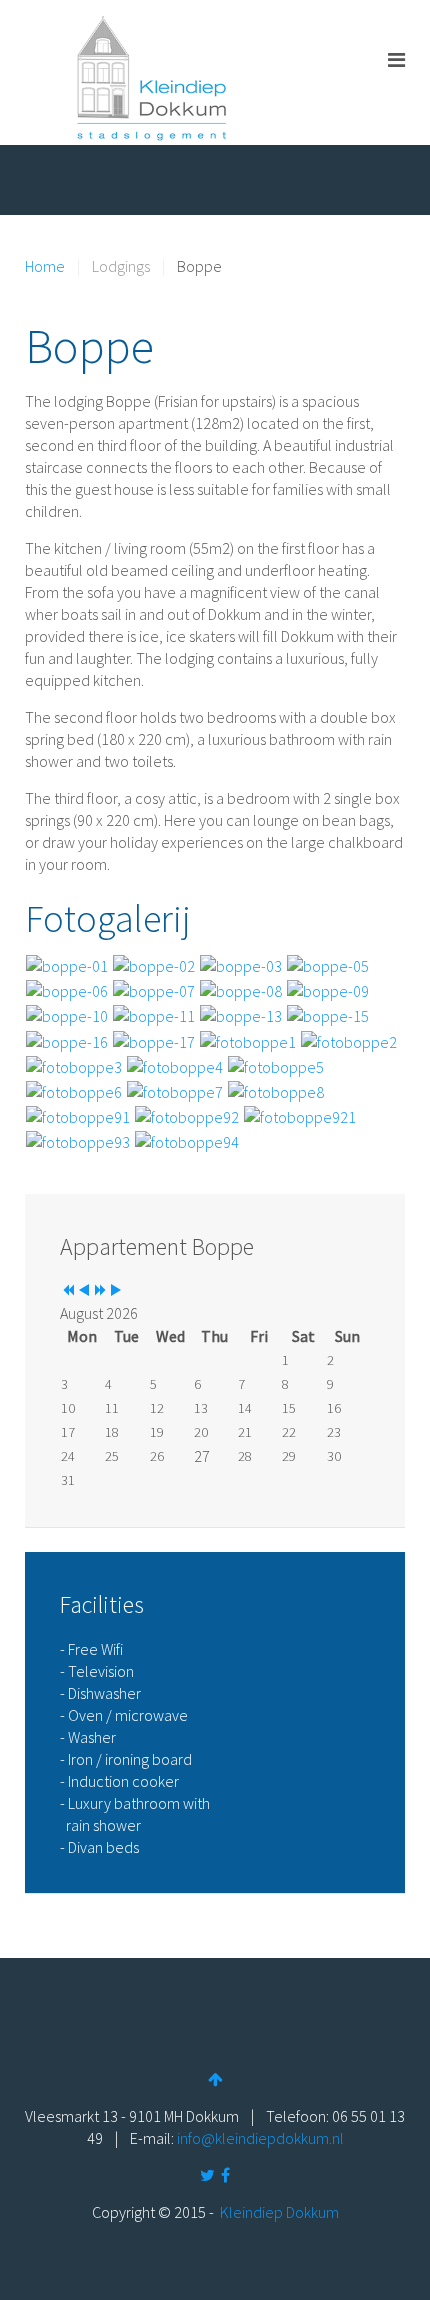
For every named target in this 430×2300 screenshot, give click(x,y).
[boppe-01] (67, 964)
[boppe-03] (241, 964)
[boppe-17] (154, 1039)
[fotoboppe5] (276, 1065)
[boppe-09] (328, 989)
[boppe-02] (154, 964)
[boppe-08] (241, 989)
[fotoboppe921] (300, 1115)
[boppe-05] (328, 964)
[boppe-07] (154, 989)
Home (45, 266)
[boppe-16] (67, 1039)
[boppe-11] (154, 1014)
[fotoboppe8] (276, 1090)
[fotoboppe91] (78, 1115)
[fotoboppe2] (349, 1039)
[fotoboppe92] (187, 1115)
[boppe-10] (67, 1014)
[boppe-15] (328, 1014)
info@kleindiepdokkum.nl (260, 2138)
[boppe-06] (67, 989)
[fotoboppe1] (248, 1039)
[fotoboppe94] (187, 1140)
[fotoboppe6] (74, 1090)
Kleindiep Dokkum (279, 2212)
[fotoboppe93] (78, 1140)
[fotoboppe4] (175, 1065)
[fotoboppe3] (74, 1065)
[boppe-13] (241, 1014)
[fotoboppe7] (175, 1090)
